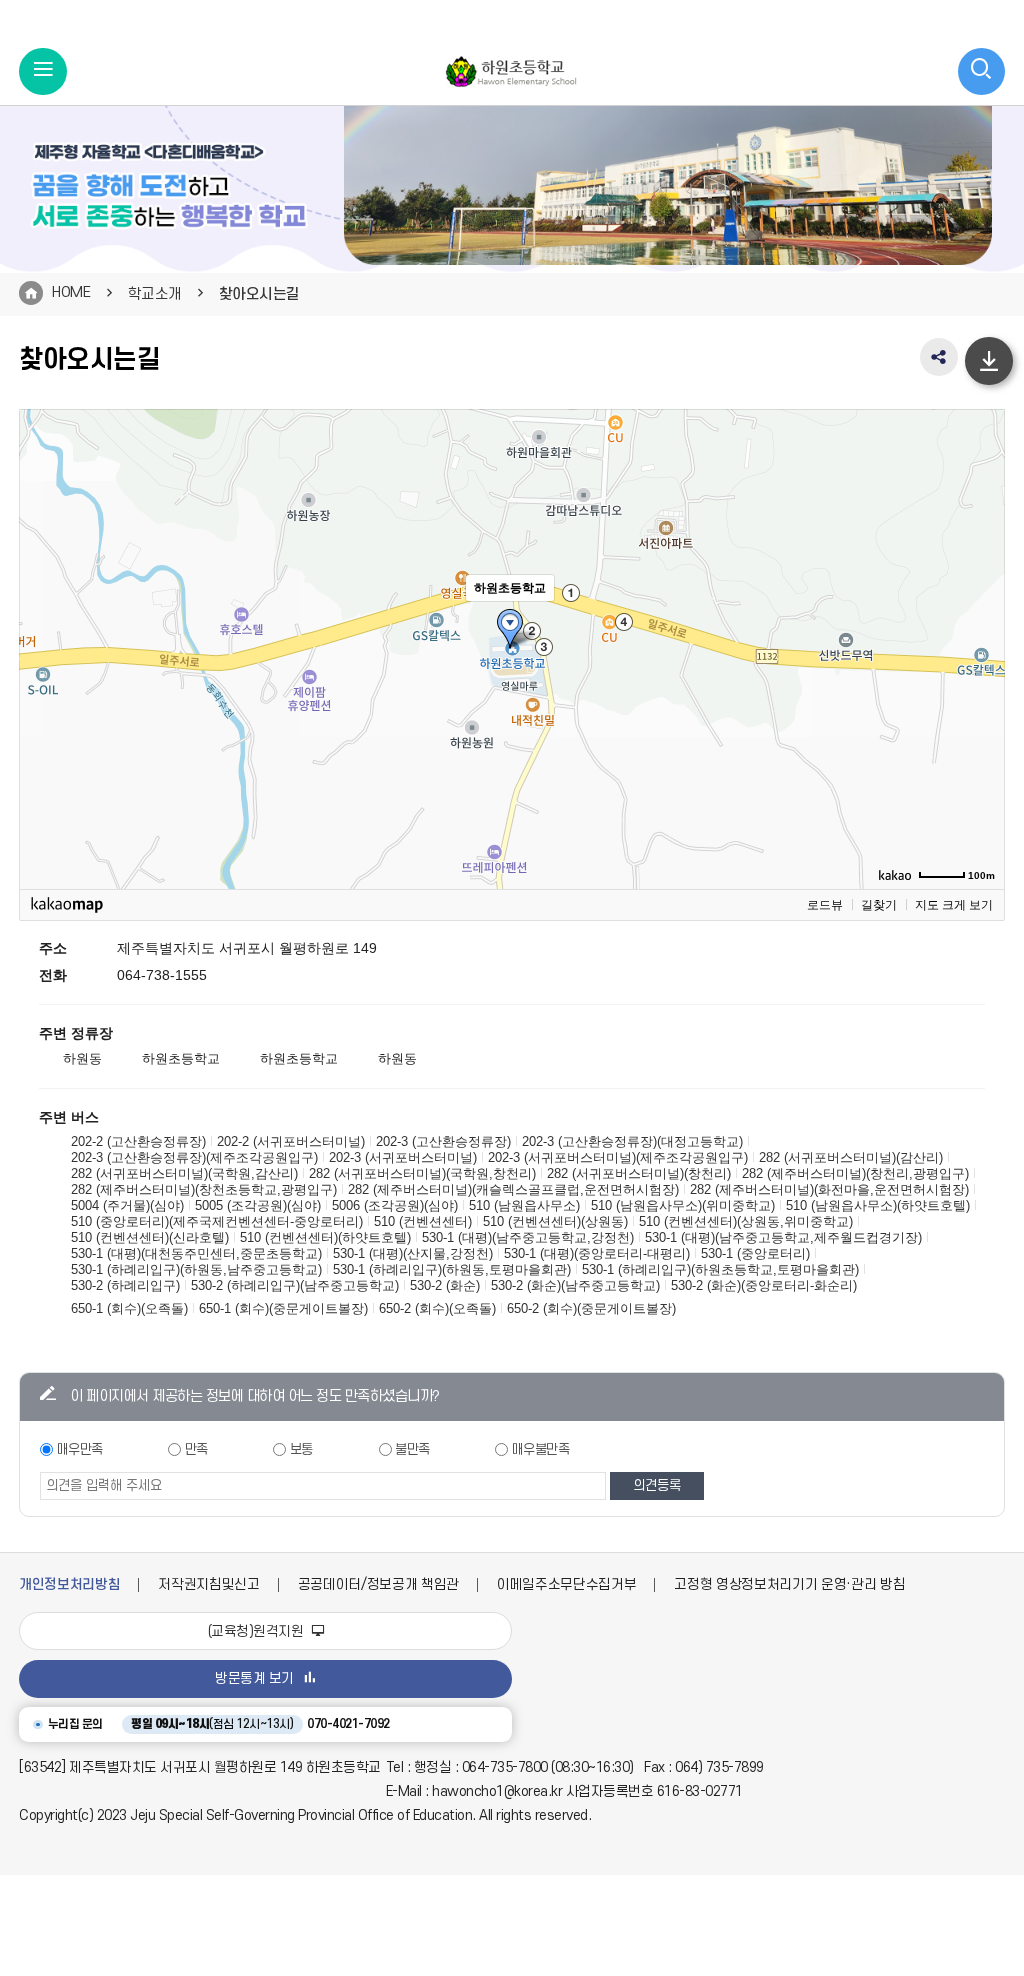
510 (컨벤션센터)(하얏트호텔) (325, 1237)
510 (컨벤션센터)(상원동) (555, 1221)
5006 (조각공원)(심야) (395, 1205)
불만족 (412, 1449)
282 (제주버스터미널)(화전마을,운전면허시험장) (829, 1189)
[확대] (980, 613)
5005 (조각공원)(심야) (258, 1205)
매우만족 (80, 1449)
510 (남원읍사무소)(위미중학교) (683, 1205)
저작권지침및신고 (208, 1584)
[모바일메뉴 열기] (43, 72)
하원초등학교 (181, 1058)
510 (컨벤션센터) (423, 1221)
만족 (196, 1449)
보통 (301, 1449)
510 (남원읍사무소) (524, 1205)
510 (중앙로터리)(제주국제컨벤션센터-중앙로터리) (217, 1221)
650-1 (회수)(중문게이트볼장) (283, 1308)
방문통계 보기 (254, 1678)
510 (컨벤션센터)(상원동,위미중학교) (746, 1221)
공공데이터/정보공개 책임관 (378, 1584)
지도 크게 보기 (954, 905)
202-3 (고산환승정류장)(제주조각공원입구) (194, 1157)
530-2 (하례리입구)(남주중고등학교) (295, 1285)
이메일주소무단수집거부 (566, 1584)
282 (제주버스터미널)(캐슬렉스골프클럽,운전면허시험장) (513, 1189)
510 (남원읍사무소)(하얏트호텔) (878, 1205)
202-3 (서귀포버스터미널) (403, 1157)
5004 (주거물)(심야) (127, 1205)
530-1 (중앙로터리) (755, 1253)
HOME (71, 292)
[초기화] (980, 684)
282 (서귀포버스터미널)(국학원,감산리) (184, 1173)
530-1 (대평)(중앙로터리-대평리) (597, 1253)
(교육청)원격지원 (257, 1631)
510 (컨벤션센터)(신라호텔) (150, 1237)
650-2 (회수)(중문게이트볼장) (591, 1308)
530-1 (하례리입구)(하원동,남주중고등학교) (196, 1269)
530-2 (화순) (445, 1285)
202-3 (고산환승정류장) (443, 1141)
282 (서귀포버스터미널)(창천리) (639, 1173)
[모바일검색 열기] (982, 72)
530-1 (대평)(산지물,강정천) (413, 1253)
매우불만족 (541, 1449)
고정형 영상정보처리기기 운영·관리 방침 (789, 1584)
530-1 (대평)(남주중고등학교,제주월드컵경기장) (783, 1237)
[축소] (980, 646)
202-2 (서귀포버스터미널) (291, 1141)
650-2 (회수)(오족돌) (437, 1308)
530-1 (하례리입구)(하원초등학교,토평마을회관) (720, 1269)
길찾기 (879, 905)
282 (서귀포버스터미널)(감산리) (851, 1157)
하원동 (82, 1058)
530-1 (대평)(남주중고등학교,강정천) (528, 1237)
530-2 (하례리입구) (125, 1285)
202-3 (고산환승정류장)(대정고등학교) (632, 1141)
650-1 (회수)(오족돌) (129, 1308)
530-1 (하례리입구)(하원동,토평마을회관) (452, 1269)
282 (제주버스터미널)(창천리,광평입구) (855, 1173)
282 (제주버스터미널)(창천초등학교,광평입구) (204, 1189)
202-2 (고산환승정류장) (138, 1141)
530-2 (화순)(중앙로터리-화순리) (764, 1285)
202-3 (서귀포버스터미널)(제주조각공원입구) (618, 1157)
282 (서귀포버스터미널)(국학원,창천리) (422, 1173)
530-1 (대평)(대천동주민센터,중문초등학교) (196, 1253)
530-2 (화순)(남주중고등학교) (575, 1285)
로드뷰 (825, 905)
